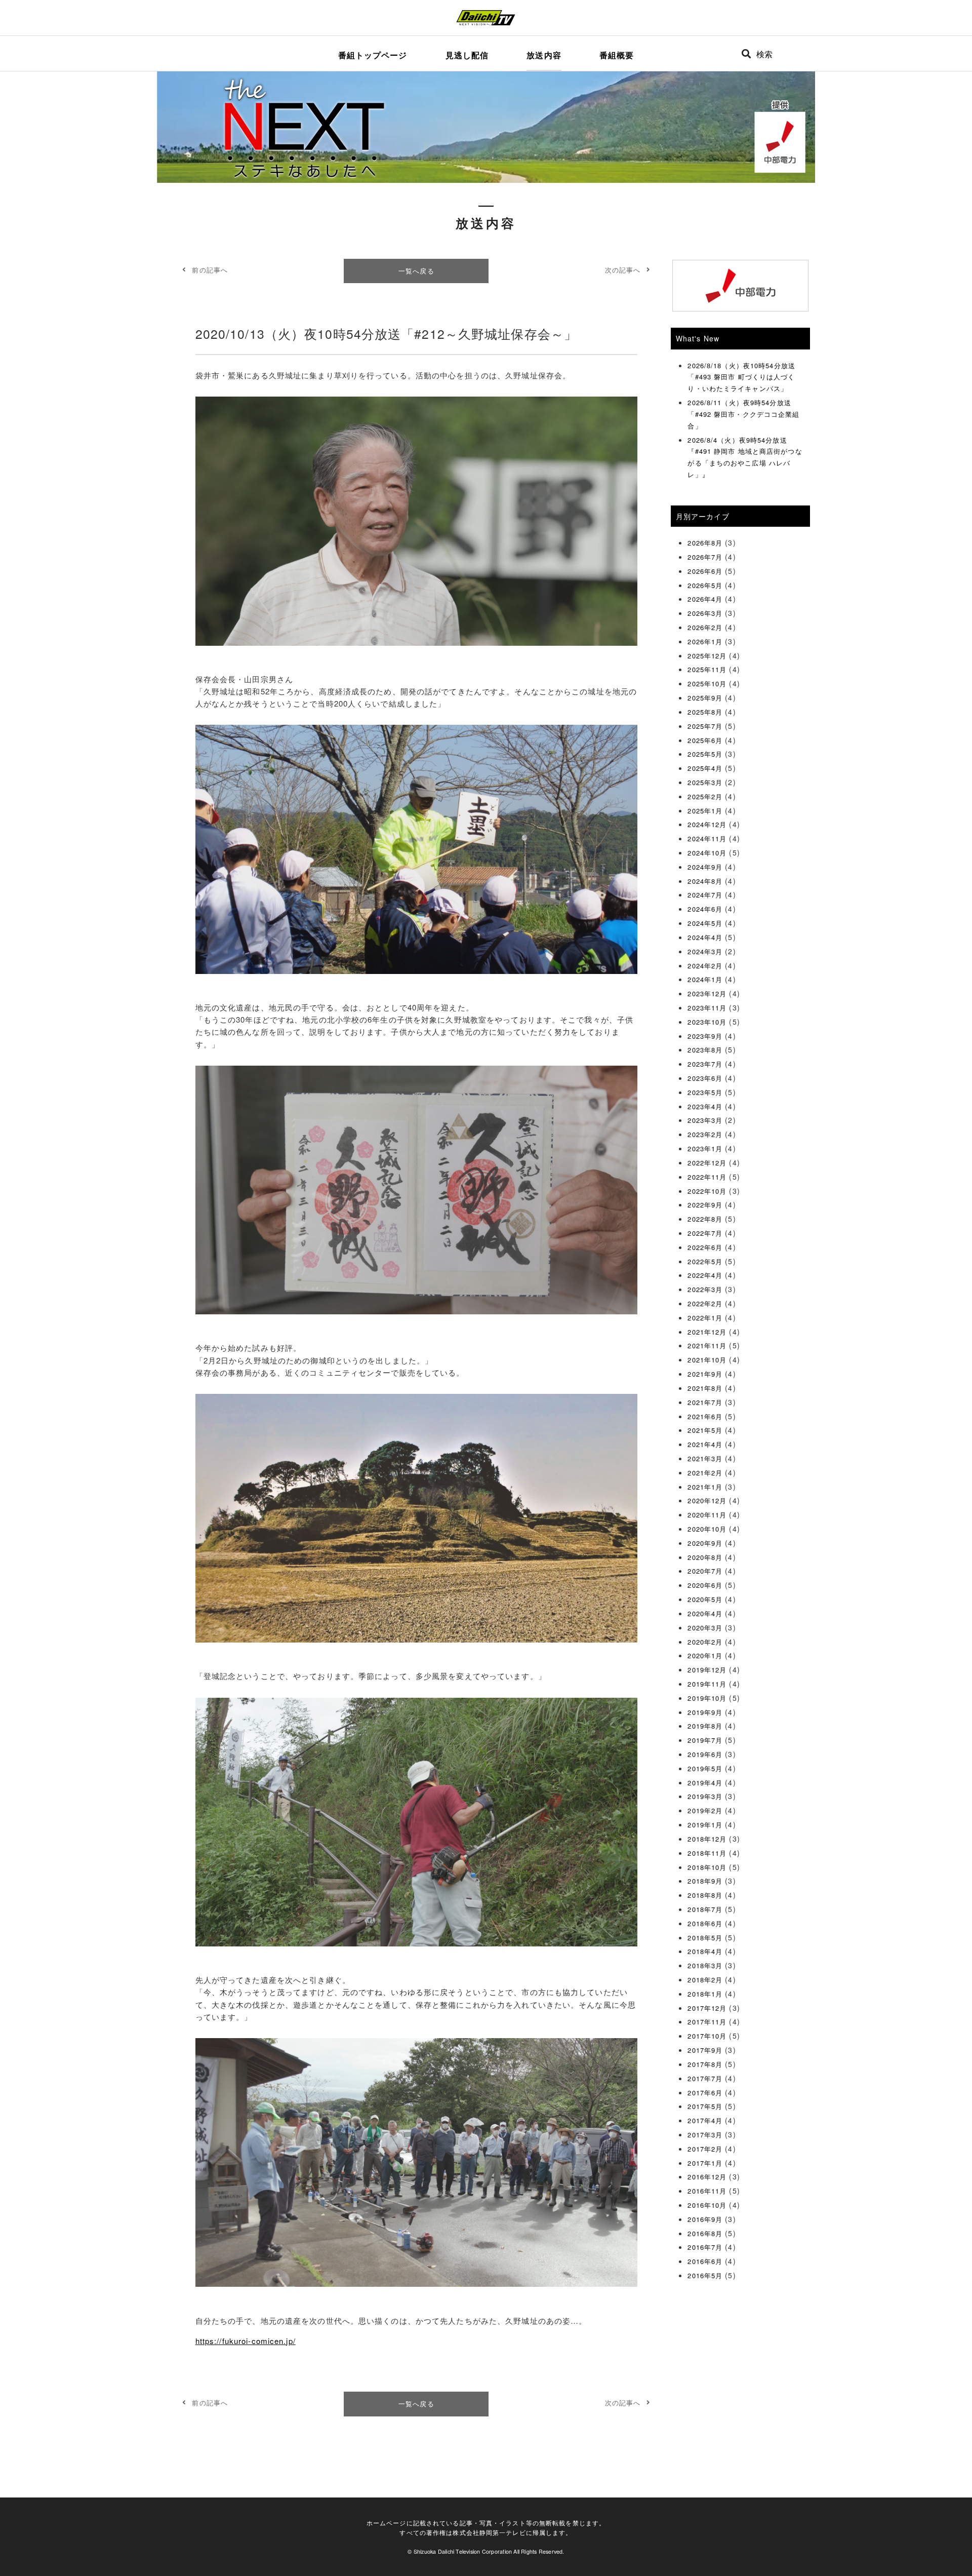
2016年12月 (707, 2177)
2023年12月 (707, 993)
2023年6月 (705, 1078)
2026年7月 (705, 557)
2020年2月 (705, 1642)
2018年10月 (707, 1867)
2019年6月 (705, 1754)
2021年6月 (705, 1416)
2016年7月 (705, 2247)
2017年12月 (707, 2008)
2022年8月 (705, 1219)
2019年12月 (707, 1670)
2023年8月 (705, 1050)
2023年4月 (705, 1106)
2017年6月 (705, 2093)
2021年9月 (705, 1374)
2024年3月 (705, 951)
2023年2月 (705, 1134)
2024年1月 (705, 979)
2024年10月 (707, 853)
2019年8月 (705, 1726)
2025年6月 (705, 740)
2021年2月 (705, 1473)
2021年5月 (705, 1430)
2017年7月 (705, 2078)
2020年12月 (707, 1500)
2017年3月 (705, 2135)
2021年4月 (705, 1444)
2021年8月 (705, 1388)
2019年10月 (707, 1698)
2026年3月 (705, 613)
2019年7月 (705, 1740)
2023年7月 (705, 1064)
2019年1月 (705, 1825)
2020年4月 (705, 1613)
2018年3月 (705, 1965)
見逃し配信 (467, 55)
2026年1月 (705, 641)
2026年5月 (705, 585)
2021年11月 (707, 1345)
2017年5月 (705, 2106)
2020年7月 (705, 1571)
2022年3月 (705, 1289)
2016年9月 (705, 2219)
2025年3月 (705, 782)
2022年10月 (707, 1191)
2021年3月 (705, 1458)
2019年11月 (707, 1684)
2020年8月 (705, 1557)
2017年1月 (705, 2163)
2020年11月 (707, 1515)
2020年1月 (705, 1655)
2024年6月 (705, 909)
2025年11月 (707, 669)
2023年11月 (707, 1008)
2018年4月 (705, 1951)
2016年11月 (707, 2191)
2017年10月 (707, 2036)
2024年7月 (705, 895)
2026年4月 (705, 599)
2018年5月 (705, 1938)
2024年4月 (705, 937)
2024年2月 (705, 966)
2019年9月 (705, 1712)
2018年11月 (707, 1853)
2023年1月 (705, 1148)
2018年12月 (707, 1839)
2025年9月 (705, 698)
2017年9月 (705, 2050)
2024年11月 (707, 838)
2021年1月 (705, 1487)
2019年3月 (705, 1796)
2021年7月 (705, 1402)
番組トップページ (373, 55)
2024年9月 (705, 867)
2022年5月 (705, 1261)
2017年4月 (705, 2120)
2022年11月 (707, 1177)
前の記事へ (210, 270)
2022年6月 (705, 1247)
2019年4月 (705, 1783)
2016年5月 (705, 2275)
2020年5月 (705, 1599)
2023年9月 (705, 1036)
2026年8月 (705, 543)
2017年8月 (705, 2064)
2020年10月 (707, 1529)
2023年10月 (707, 1022)
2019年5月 (705, 1768)
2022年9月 (705, 1205)
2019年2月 (705, 1810)
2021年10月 (707, 1360)
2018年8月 (705, 1895)
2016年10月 (707, 2205)
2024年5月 (705, 923)
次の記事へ (623, 270)
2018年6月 (705, 1923)
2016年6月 (705, 2261)
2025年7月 (705, 726)
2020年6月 (705, 1585)
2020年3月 (705, 1628)
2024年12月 (707, 824)
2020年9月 (705, 1543)
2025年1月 (705, 811)
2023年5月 (705, 1092)
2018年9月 (705, 1881)
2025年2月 (705, 796)
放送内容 (544, 55)
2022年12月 (707, 1163)
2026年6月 (705, 571)
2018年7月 (705, 1909)
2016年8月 (705, 2233)
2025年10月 (707, 684)
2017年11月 (707, 2022)
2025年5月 (705, 754)
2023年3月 (705, 1120)
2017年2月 (705, 2149)
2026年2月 (705, 627)
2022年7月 (705, 1233)
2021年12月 (707, 1332)
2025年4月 (705, 768)
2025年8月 (705, 712)
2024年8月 (705, 881)
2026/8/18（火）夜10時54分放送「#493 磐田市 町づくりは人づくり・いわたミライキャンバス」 (741, 377)
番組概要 (617, 55)
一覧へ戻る (416, 271)
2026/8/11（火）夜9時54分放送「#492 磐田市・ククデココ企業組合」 (743, 414)
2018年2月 (705, 1980)
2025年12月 (707, 656)
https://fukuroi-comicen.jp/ (246, 2341)
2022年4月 (705, 1275)
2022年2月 (705, 1303)
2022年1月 (705, 1318)
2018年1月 (705, 1994)
